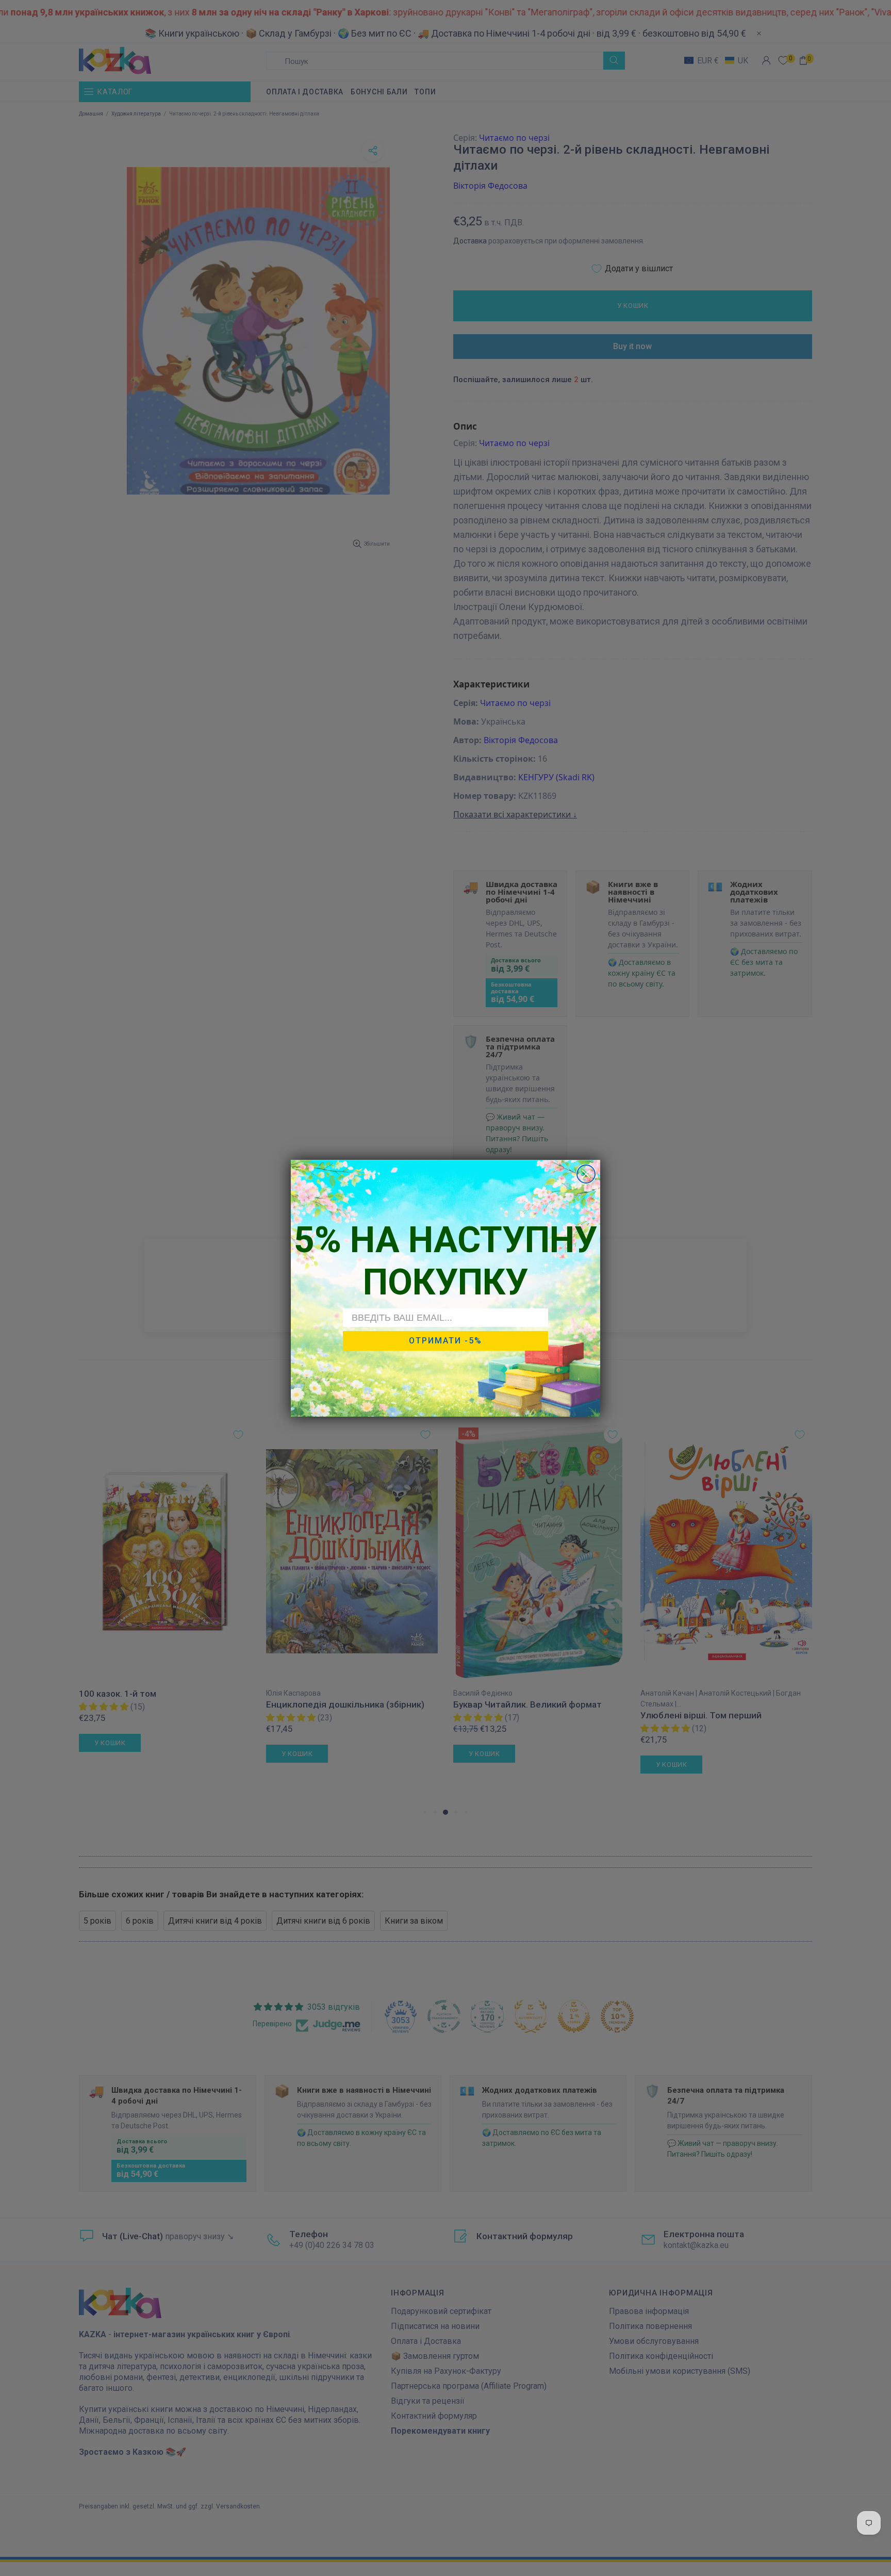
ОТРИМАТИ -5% (445, 1341)
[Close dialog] (586, 1174)
